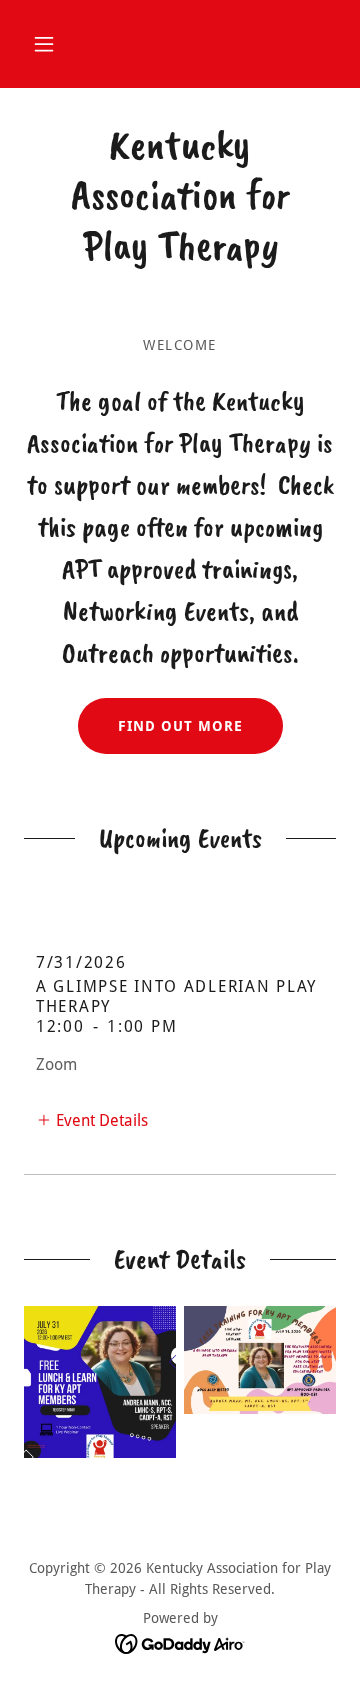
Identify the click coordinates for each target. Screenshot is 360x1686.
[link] (180, 195)
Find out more (180, 726)
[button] (44, 44)
